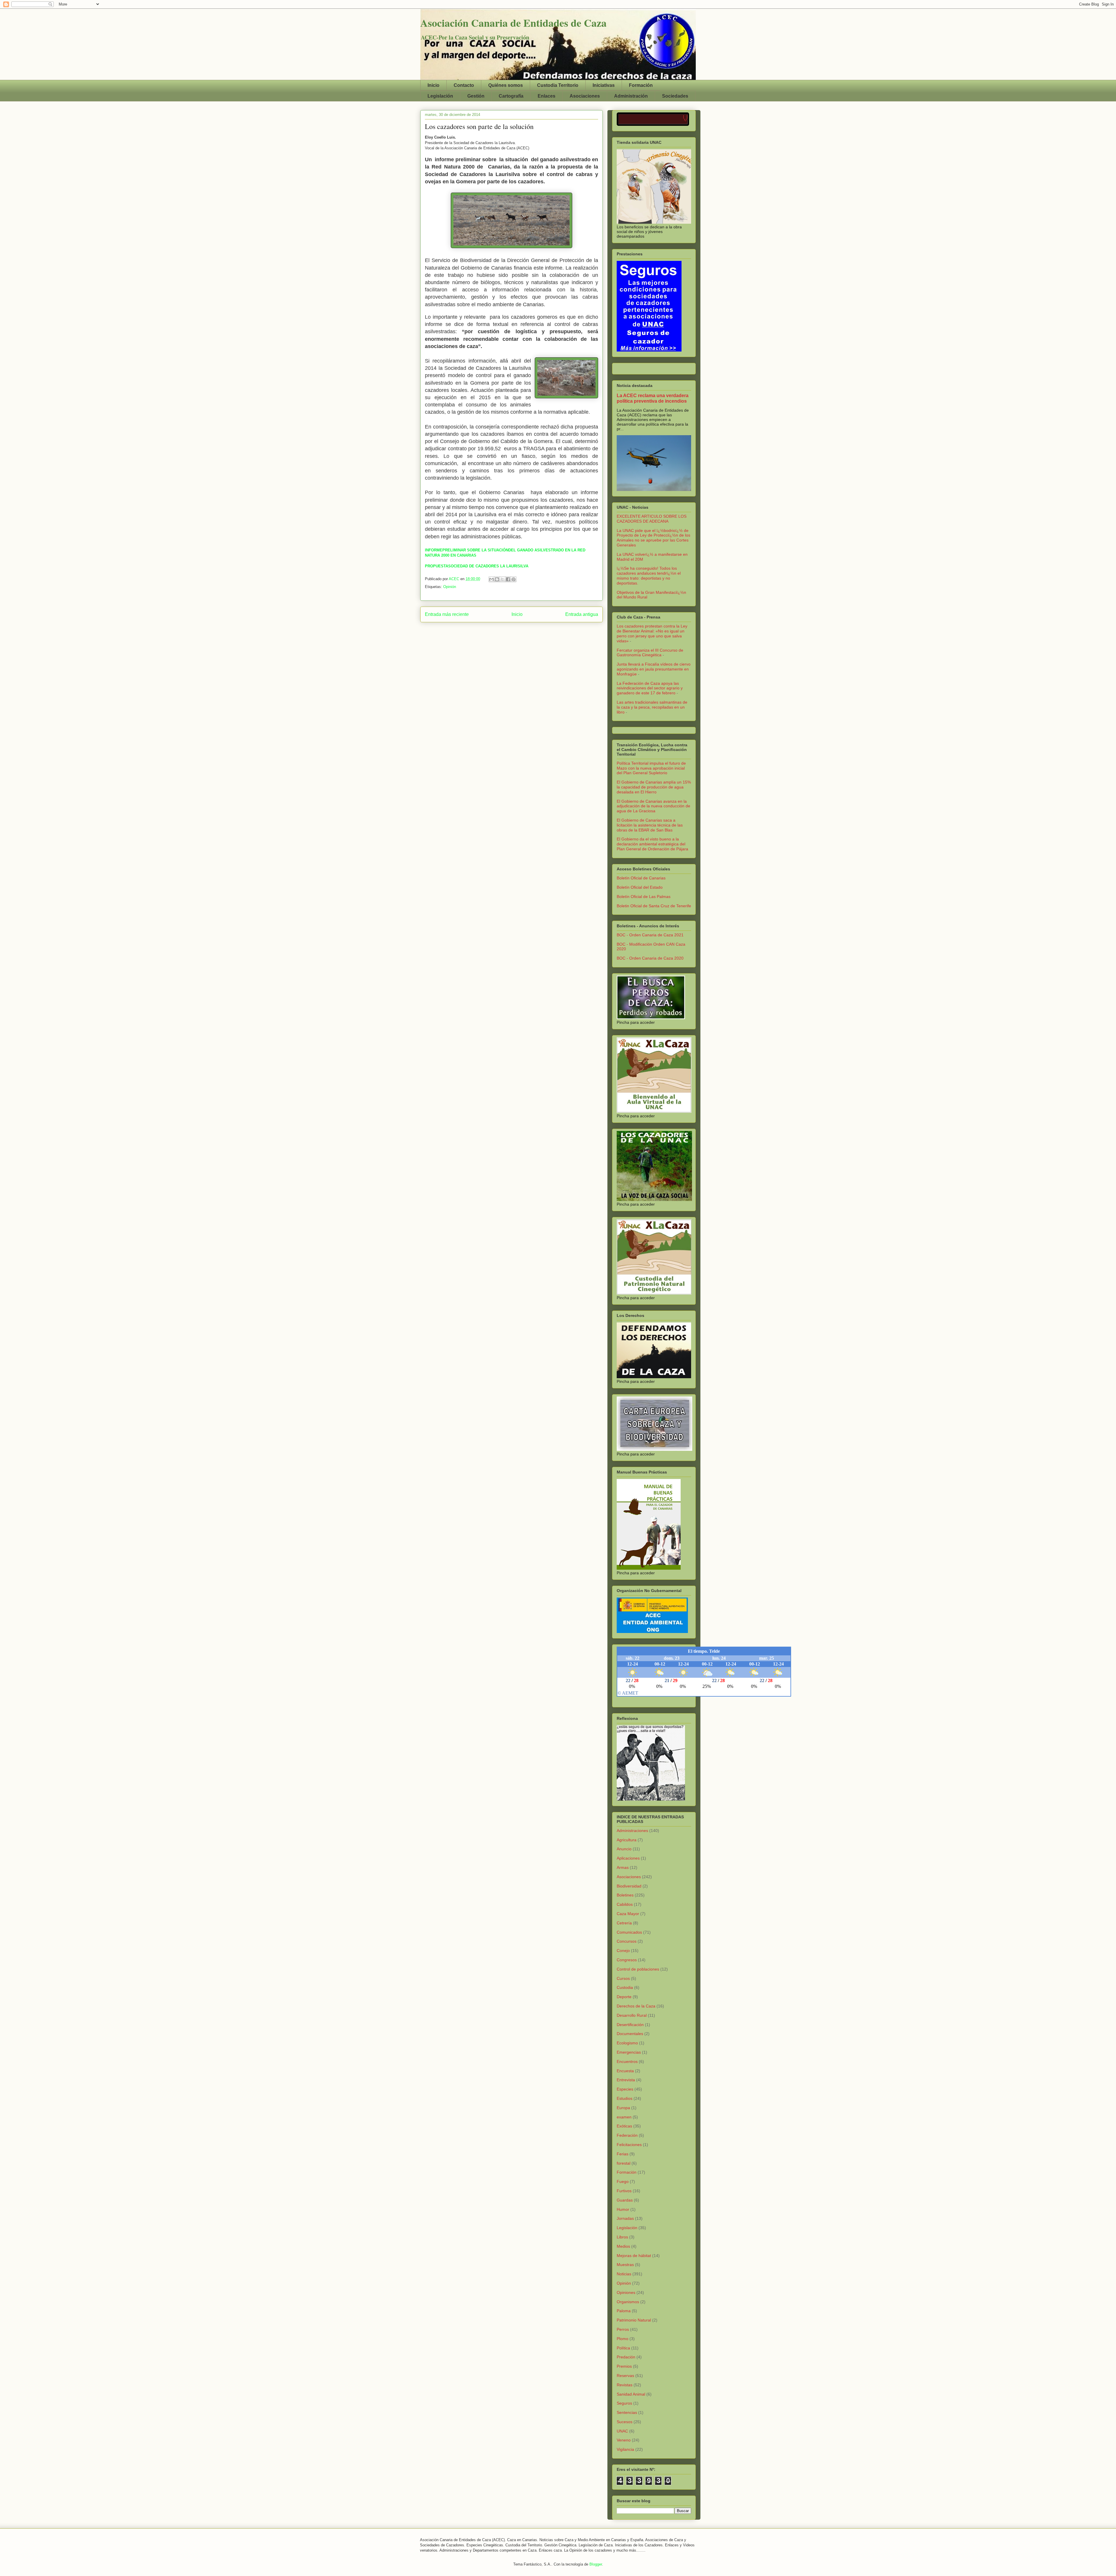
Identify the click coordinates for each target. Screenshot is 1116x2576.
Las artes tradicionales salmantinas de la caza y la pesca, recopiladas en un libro (652, 707)
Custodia (625, 1987)
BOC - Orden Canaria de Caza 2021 (650, 935)
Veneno (624, 2440)
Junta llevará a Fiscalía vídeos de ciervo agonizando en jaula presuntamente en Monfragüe (654, 669)
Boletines (625, 1895)
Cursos (623, 1978)
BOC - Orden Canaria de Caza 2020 (650, 958)
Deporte (624, 1997)
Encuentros (627, 2061)
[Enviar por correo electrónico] (491, 579)
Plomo (623, 2339)
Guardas (625, 2200)
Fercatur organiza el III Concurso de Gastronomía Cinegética (650, 653)
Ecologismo (627, 2043)
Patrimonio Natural (634, 2320)
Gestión (476, 96)
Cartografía (511, 96)
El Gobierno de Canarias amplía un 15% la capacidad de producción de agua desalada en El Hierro (654, 787)
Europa (623, 2108)
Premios (624, 2366)
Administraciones (632, 1831)
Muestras (625, 2265)
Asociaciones (585, 96)
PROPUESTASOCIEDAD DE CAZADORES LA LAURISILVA (477, 566)
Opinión (450, 587)
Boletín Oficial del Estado (640, 887)
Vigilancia (625, 2449)
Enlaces (547, 96)
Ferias (623, 2154)
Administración (631, 96)
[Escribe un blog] (497, 579)
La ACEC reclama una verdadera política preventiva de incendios (653, 398)
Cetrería (624, 1923)
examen (624, 2117)
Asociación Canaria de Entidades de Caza (513, 23)
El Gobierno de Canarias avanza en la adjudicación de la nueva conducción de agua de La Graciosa (653, 806)
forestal (624, 2163)
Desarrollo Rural (632, 2015)
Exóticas (624, 2126)
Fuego (623, 2181)
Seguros (624, 2403)
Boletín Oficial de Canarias (641, 878)
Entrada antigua (582, 614)
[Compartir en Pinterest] (514, 579)
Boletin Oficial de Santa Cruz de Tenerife (654, 906)
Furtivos (624, 2191)
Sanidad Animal (631, 2394)
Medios (623, 2246)
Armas (623, 1867)
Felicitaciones (629, 2145)
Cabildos (625, 1904)
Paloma (624, 2311)
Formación (641, 85)
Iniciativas (604, 85)
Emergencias (629, 2052)
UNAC (622, 2431)
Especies (625, 2089)
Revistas (625, 2385)
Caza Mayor (628, 1914)
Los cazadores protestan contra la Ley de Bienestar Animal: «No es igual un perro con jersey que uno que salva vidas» (652, 633)
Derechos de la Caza (636, 2006)
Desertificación (630, 2025)
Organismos (628, 2302)
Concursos (627, 1941)
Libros (622, 2237)
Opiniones (626, 2292)
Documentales (630, 2034)
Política (623, 2348)
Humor (623, 2209)
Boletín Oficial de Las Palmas (644, 897)
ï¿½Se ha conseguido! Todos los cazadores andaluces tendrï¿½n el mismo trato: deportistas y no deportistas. (649, 576)
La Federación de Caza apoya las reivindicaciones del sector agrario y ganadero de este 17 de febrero (650, 688)
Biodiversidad (629, 1886)
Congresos (627, 1960)
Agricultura (627, 1840)
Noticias (624, 2274)
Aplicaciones (628, 1858)
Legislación (440, 96)
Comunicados (629, 1932)
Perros (623, 2329)
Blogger (596, 2564)
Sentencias (627, 2412)
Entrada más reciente (447, 614)
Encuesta (625, 2071)
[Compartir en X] (502, 579)
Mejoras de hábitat (634, 2256)
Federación (627, 2135)
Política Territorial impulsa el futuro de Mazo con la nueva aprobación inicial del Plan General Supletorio (651, 768)
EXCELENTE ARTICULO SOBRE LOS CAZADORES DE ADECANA (652, 519)
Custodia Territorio (558, 85)
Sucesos (625, 2422)
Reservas (625, 2376)
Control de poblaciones (638, 1969)
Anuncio (624, 1849)
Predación (626, 2357)
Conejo (623, 1951)
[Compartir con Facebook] (508, 579)
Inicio (433, 85)
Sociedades (675, 96)
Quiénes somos (506, 85)
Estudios (625, 2098)
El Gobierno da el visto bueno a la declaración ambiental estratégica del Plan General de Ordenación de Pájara (652, 844)
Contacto (464, 85)
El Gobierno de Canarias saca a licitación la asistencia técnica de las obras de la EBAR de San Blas (650, 825)
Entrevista (626, 2080)
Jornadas (625, 2218)
